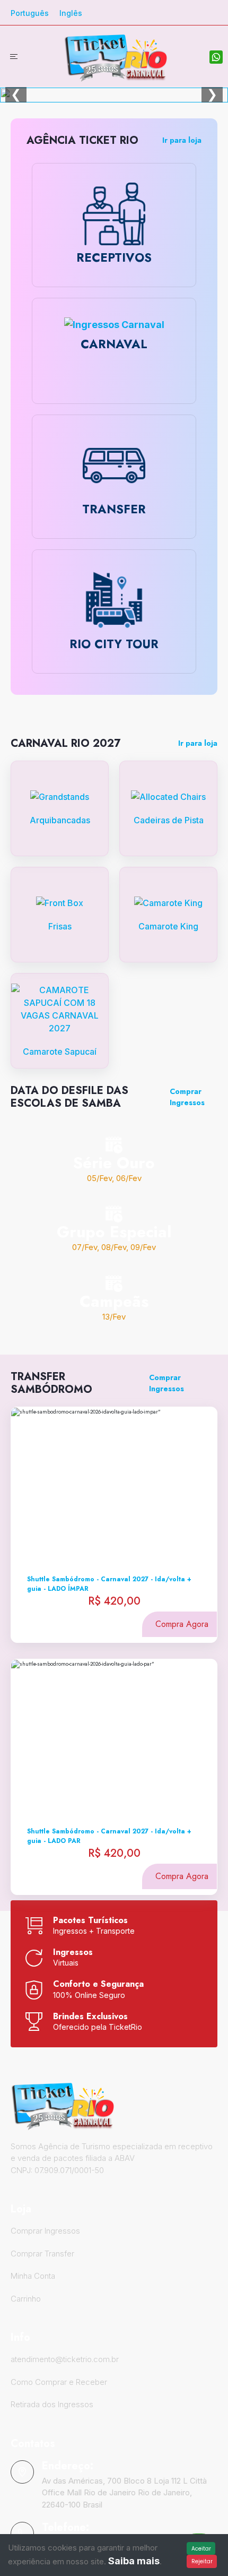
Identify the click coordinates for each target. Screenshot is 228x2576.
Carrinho (26, 2299)
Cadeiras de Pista (169, 820)
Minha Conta (33, 2276)
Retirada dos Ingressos (52, 2404)
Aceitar (201, 2549)
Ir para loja (182, 140)
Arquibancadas (60, 820)
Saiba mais (134, 2561)
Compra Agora (182, 1624)
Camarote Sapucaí (60, 1052)
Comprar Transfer (42, 2254)
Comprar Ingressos (187, 1097)
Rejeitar (202, 2561)
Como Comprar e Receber (59, 2382)
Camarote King (168, 926)
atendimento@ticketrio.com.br (65, 2359)
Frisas (60, 926)
